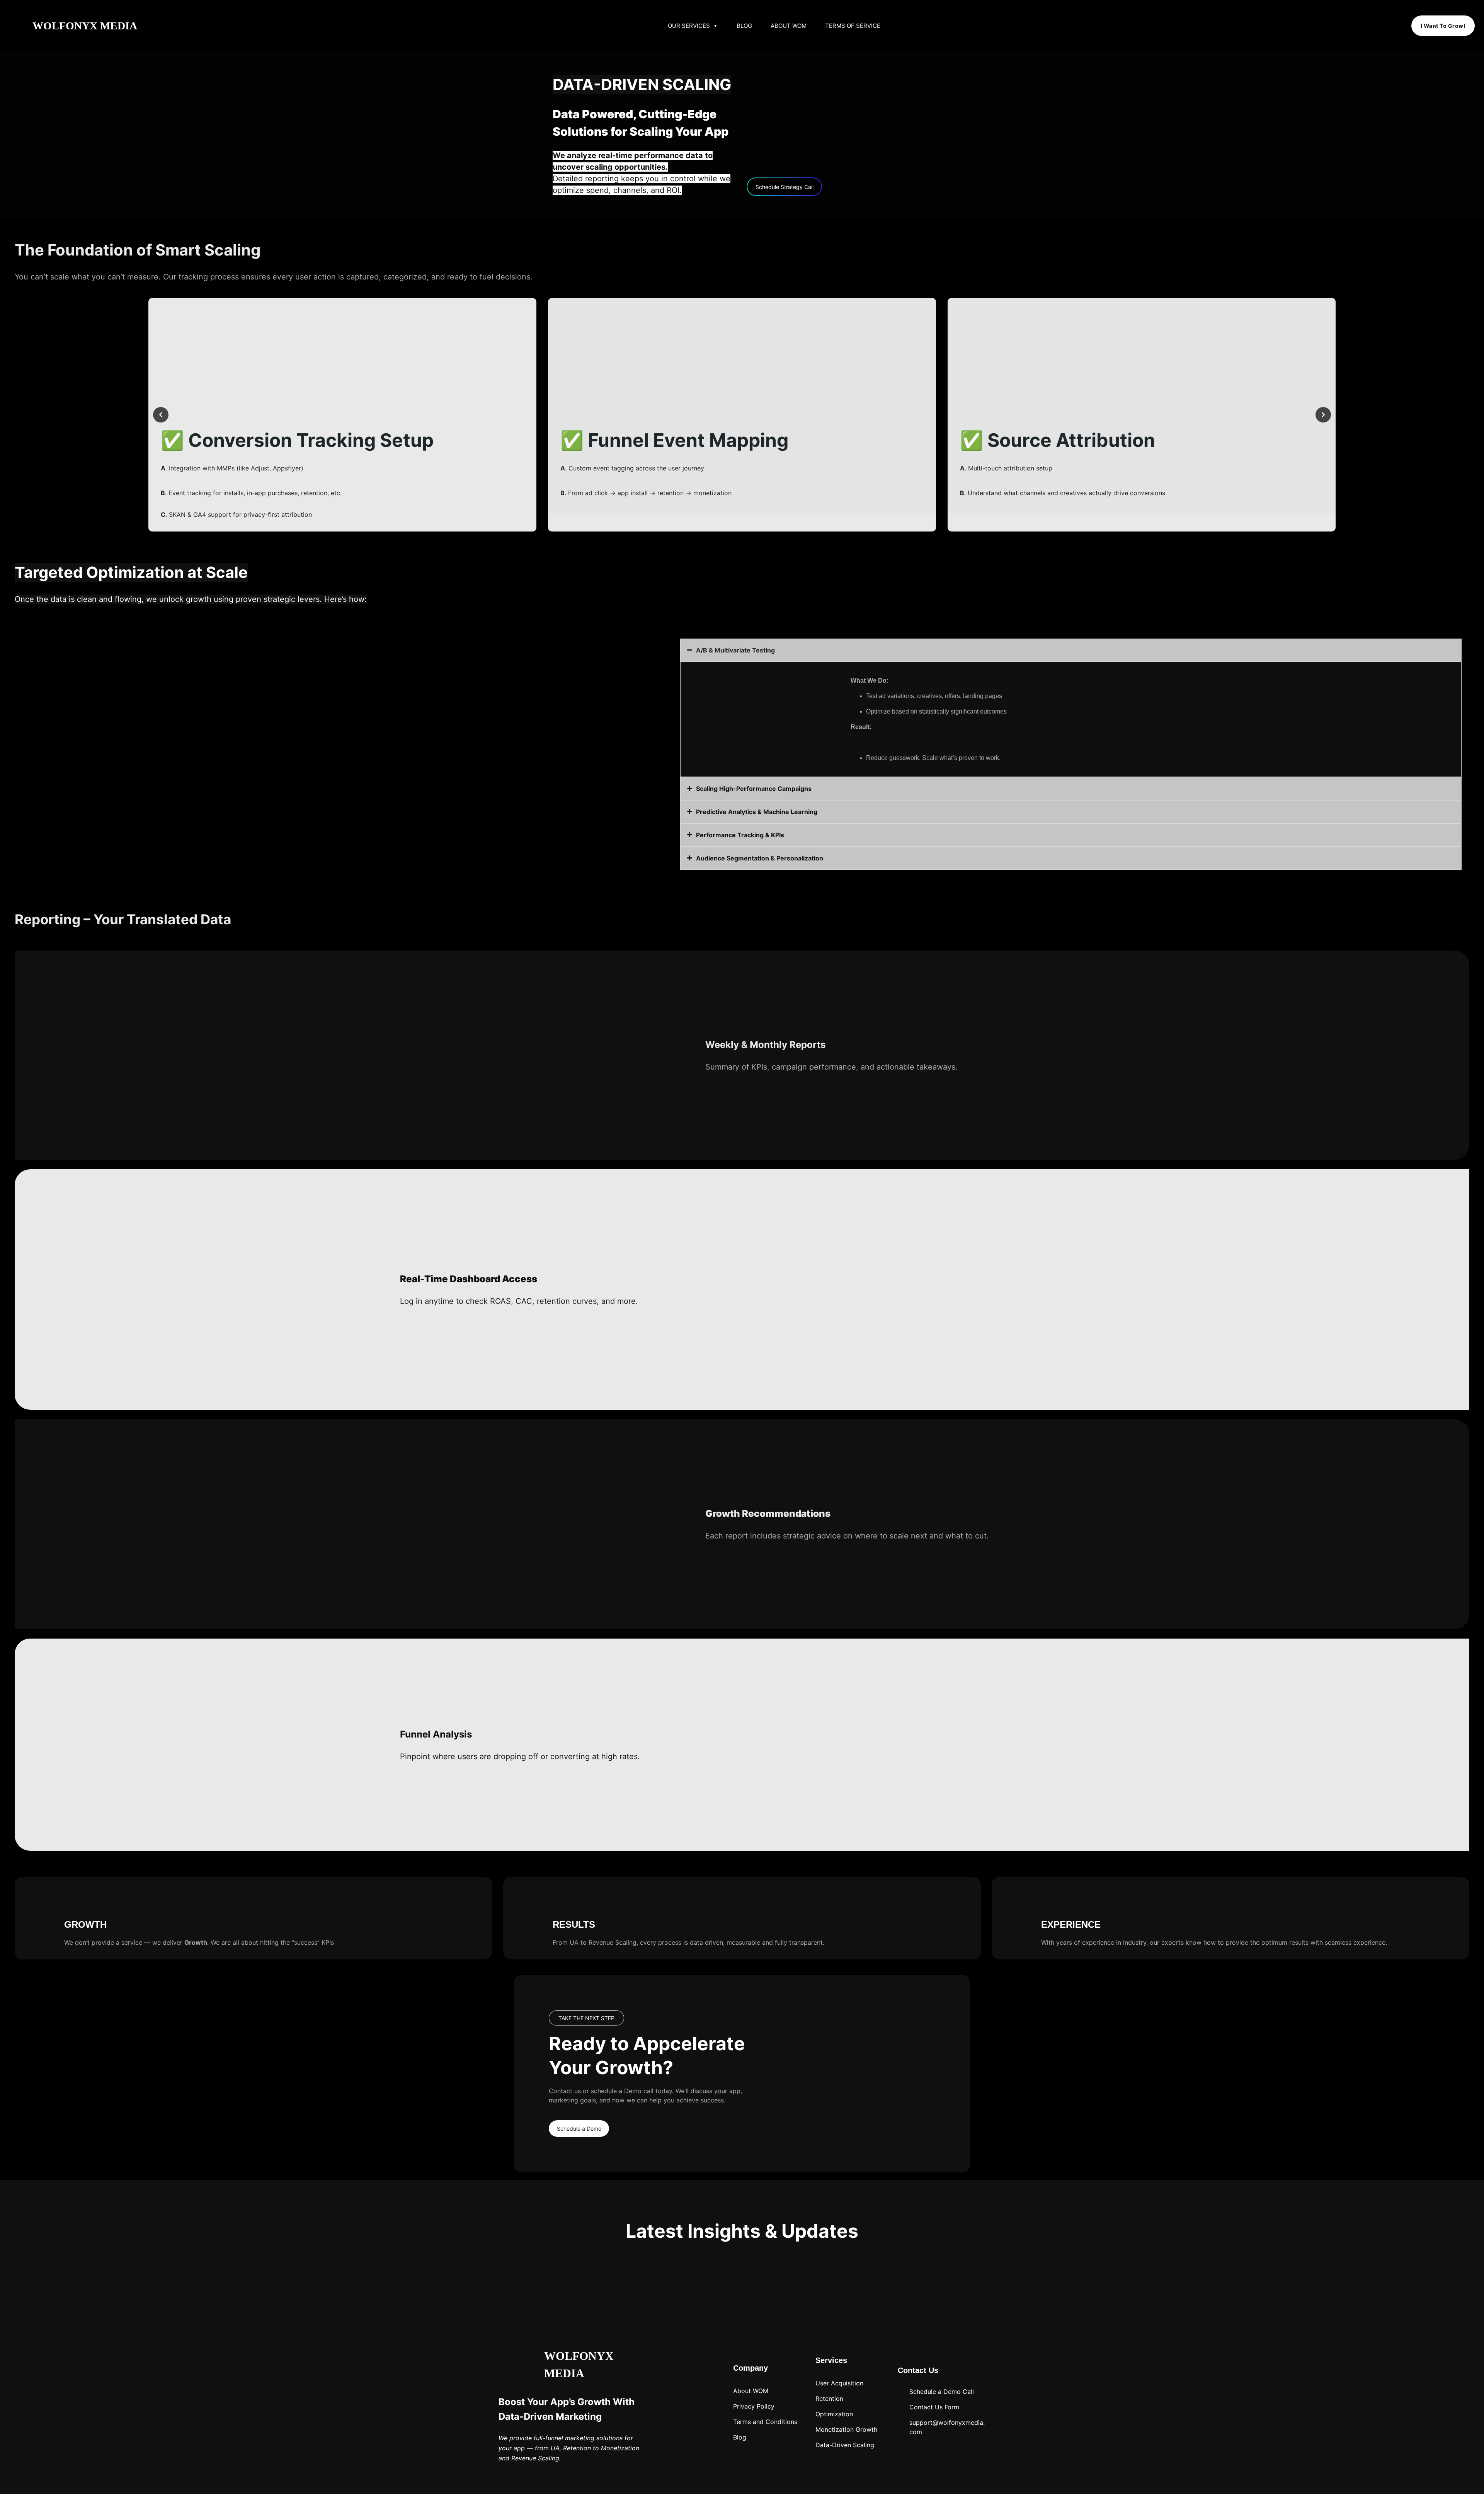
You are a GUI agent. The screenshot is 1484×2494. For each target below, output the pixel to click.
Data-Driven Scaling (845, 2445)
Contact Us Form (934, 2407)
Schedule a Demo (579, 2129)
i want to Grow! (1443, 26)
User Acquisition (839, 2383)
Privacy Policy (754, 2406)
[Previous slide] (161, 415)
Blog (744, 26)
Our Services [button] (689, 26)
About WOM (789, 26)
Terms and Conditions (765, 2422)
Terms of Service (853, 26)
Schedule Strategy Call (785, 187)
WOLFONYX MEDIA (85, 26)
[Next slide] (1323, 415)
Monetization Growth (846, 2429)
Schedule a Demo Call (942, 2392)
